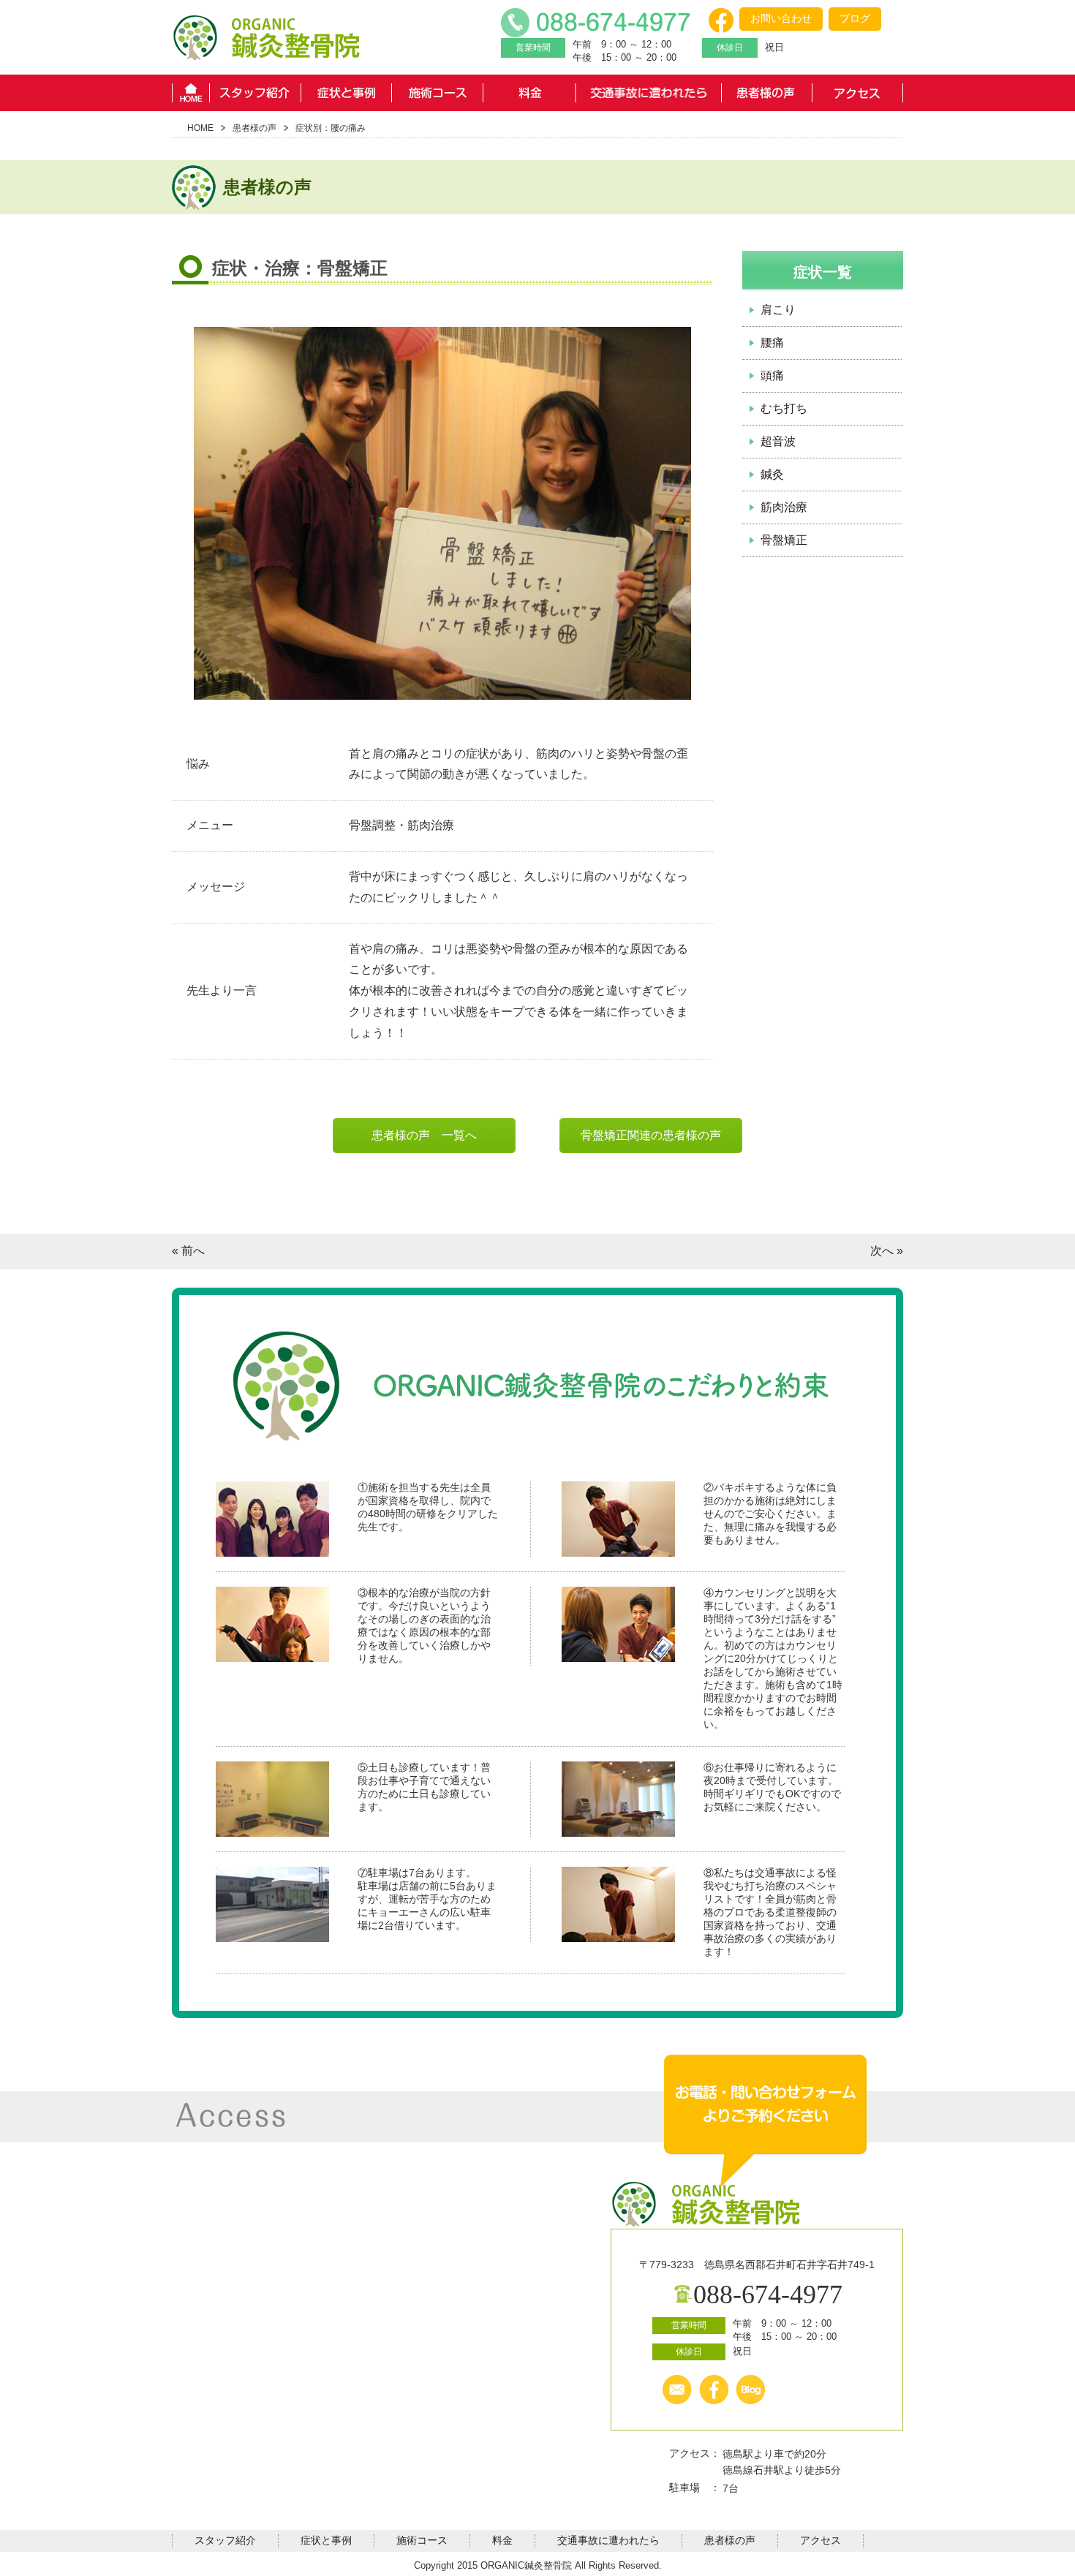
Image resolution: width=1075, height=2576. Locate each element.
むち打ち (784, 408)
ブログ (855, 18)
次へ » (887, 1251)
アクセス (857, 93)
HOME (191, 93)
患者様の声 (766, 93)
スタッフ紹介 (255, 93)
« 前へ (188, 1251)
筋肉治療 (784, 507)
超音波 (778, 441)
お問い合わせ (781, 18)
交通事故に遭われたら (648, 93)
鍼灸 (772, 474)
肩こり (778, 310)
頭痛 (772, 375)
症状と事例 (346, 93)
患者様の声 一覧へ (424, 1135)
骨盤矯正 (784, 540)
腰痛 (772, 343)
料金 (529, 93)
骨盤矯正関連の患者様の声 (651, 1135)
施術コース (438, 93)
